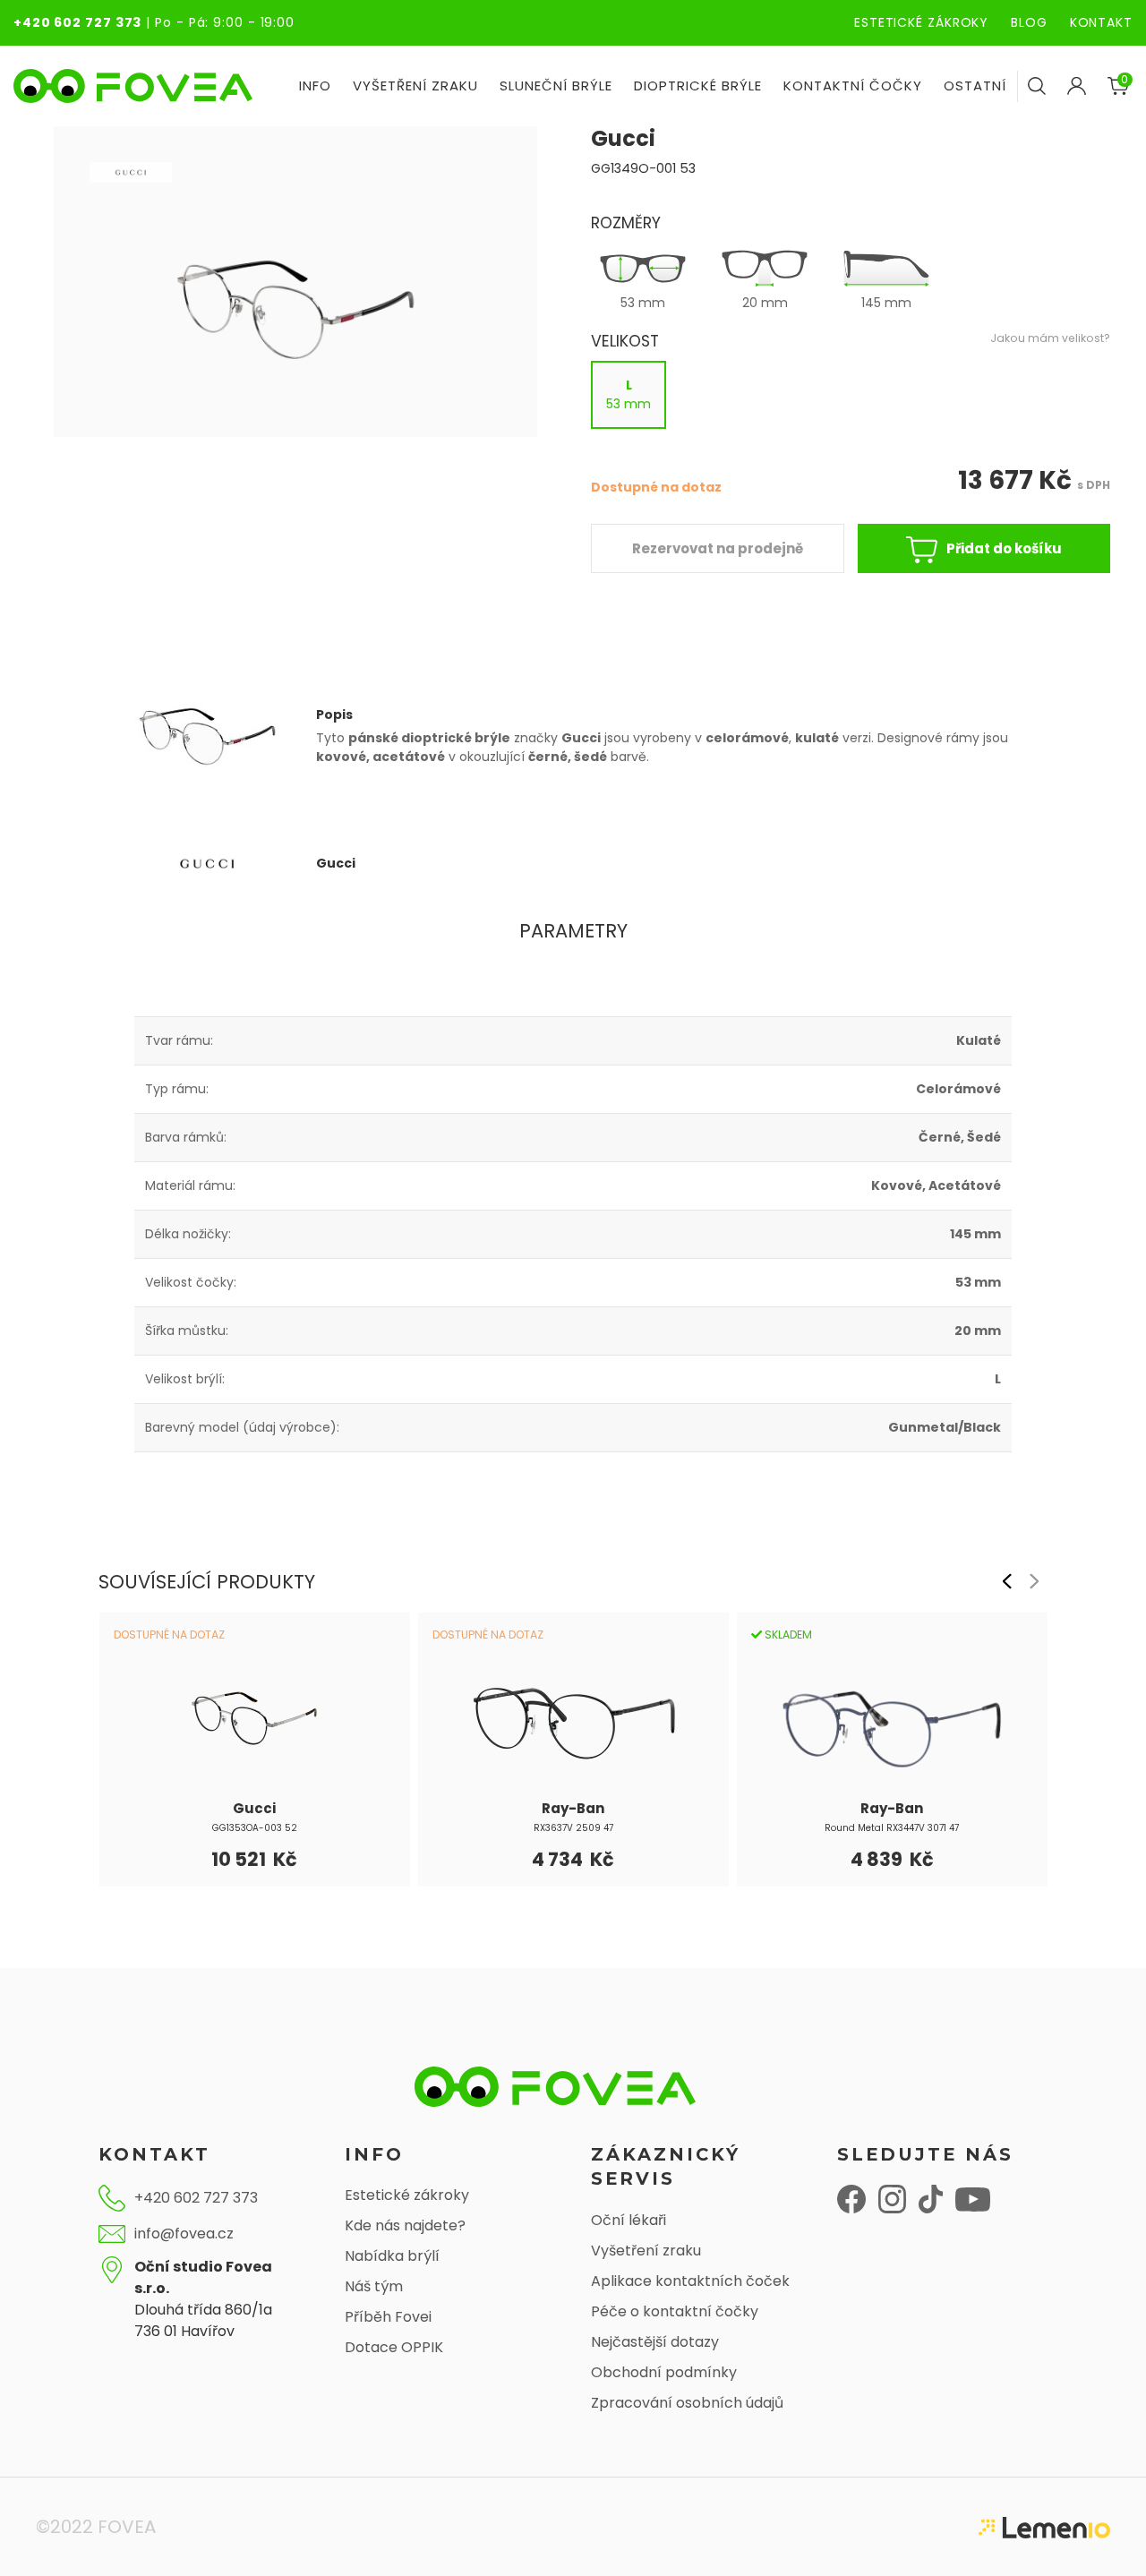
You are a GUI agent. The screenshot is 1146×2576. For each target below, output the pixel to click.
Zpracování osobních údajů (687, 2403)
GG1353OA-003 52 (255, 1828)
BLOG (1029, 22)
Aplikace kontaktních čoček (690, 2281)
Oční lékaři (629, 2220)
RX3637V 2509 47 (573, 1828)
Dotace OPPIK (394, 2347)
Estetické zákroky (407, 2195)
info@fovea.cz (184, 2234)
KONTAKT (1101, 22)
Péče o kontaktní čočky (675, 2311)
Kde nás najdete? (405, 2225)
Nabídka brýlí (392, 2256)
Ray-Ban (573, 1808)
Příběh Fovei (388, 2317)
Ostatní (975, 86)
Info (315, 86)
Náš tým (374, 2286)
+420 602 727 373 (77, 22)
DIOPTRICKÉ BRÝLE (698, 86)
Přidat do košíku (1004, 548)
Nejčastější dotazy (655, 2342)
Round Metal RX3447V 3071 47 (892, 1828)
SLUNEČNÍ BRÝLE (556, 86)
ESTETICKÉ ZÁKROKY (921, 22)
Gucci (254, 1808)
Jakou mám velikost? (1050, 338)
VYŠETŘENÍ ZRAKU (415, 86)
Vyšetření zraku (646, 2251)
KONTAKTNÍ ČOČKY (853, 86)
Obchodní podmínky (664, 2372)
